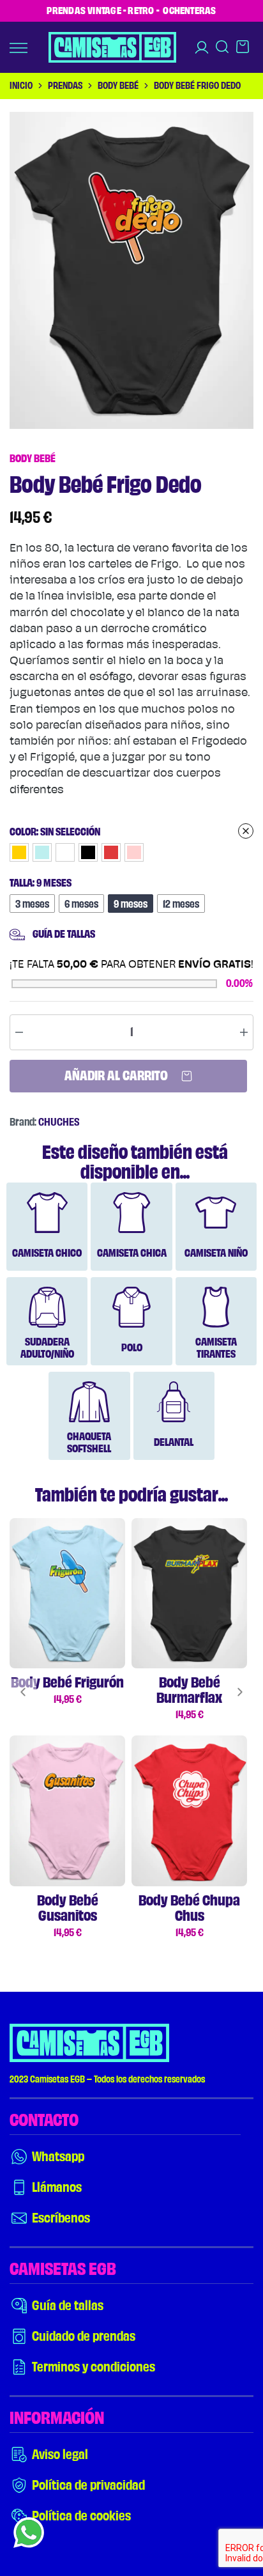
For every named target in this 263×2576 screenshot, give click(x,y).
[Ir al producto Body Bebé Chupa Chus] (189, 1811)
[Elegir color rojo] (111, 852)
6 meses (81, 904)
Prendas (65, 86)
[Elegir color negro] (88, 852)
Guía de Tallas (64, 934)
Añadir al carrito (117, 1076)
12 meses (181, 904)
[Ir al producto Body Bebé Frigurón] (67, 1593)
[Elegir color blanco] (65, 852)
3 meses (32, 904)
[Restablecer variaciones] (131, 831)
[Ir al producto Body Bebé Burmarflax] (189, 1593)
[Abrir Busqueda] (222, 51)
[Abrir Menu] (19, 48)
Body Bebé (118, 86)
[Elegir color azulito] (42, 852)
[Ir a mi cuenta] (202, 47)
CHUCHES (59, 1122)
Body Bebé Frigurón (67, 1682)
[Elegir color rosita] (134, 852)
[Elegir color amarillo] (19, 852)
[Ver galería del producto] (131, 270)
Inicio (21, 86)
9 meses (131, 904)
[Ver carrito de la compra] (243, 51)
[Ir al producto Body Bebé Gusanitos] (67, 1811)
